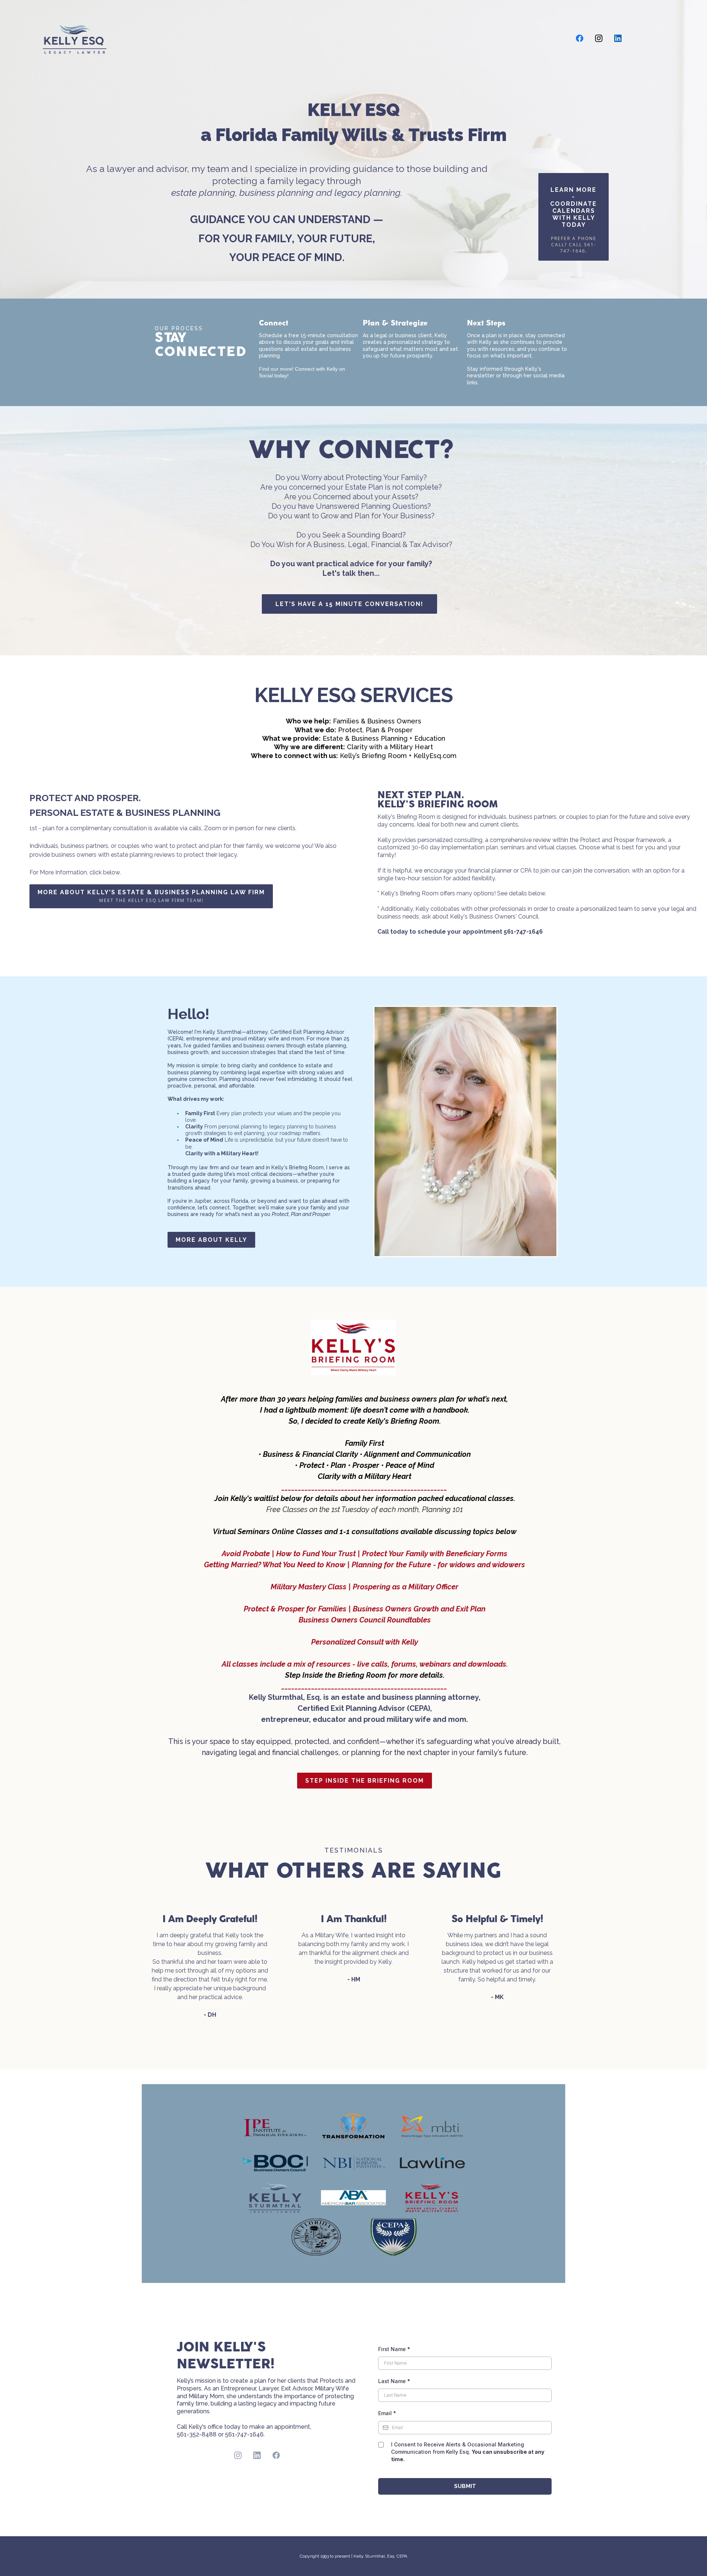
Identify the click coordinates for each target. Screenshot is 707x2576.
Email (387, 2413)
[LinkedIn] (618, 38)
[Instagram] (599, 38)
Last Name (394, 2381)
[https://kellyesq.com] (75, 37)
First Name (394, 2349)
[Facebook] (580, 38)
